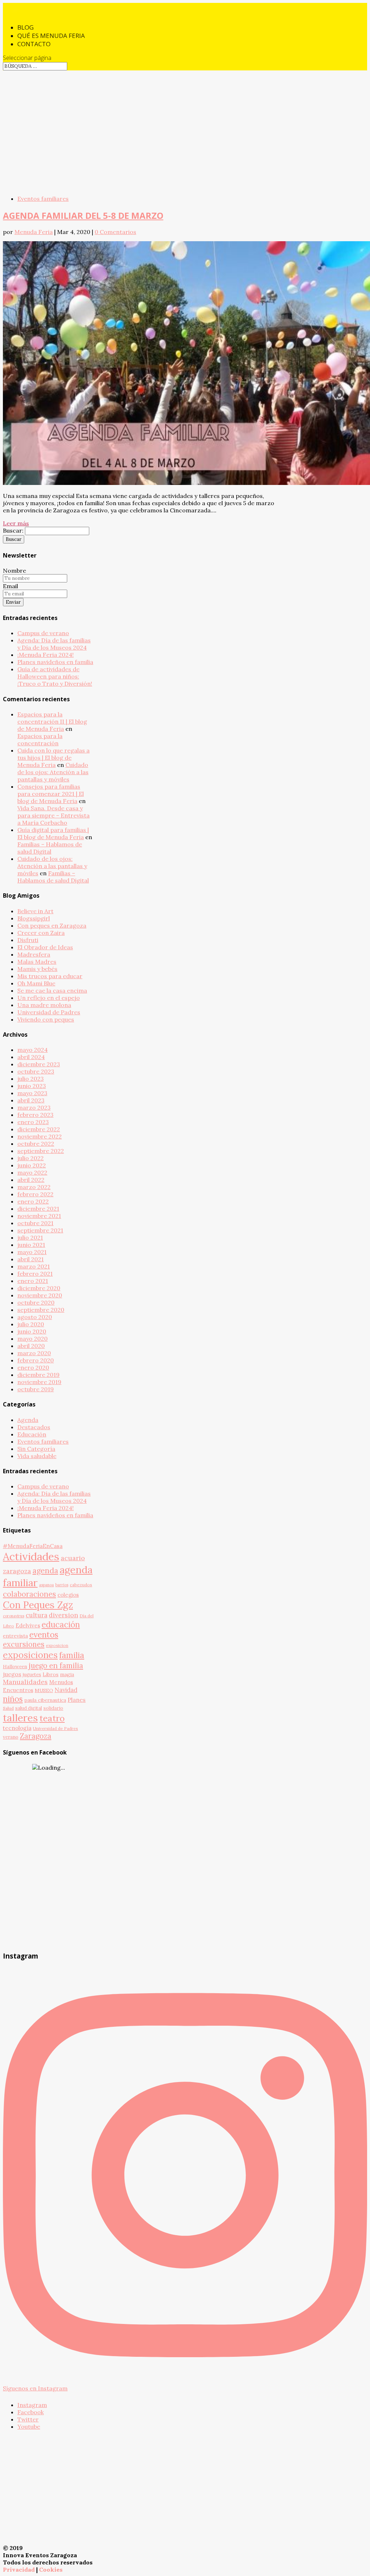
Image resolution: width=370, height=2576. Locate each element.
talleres (20, 1718)
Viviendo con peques (46, 1019)
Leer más (16, 523)
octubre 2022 (36, 1144)
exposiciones (30, 1655)
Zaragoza (36, 1736)
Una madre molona (44, 1005)
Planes (77, 1700)
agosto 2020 (35, 1317)
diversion (63, 1615)
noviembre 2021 (39, 1216)
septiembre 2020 (41, 1310)
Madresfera (34, 954)
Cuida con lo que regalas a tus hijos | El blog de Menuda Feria (53, 758)
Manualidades (25, 1682)
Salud (8, 1708)
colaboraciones (29, 1594)
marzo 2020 (34, 1353)
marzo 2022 (34, 1187)
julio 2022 (31, 1158)
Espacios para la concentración (40, 740)
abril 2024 (31, 1057)
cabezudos (81, 1585)
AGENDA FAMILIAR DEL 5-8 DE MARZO (83, 215)
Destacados (34, 1427)
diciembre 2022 (39, 1129)
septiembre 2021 (40, 1230)
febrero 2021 (35, 1274)
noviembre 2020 (40, 1295)
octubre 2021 (35, 1223)
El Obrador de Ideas (45, 947)
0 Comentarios (115, 232)
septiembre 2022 (41, 1151)
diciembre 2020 (39, 1288)
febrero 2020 (36, 1360)
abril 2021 (31, 1259)
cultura (36, 1615)
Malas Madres (37, 962)
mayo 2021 (32, 1252)
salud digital (29, 1708)
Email (10, 586)
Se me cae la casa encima (52, 990)
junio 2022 (32, 1165)
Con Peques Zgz (38, 1605)
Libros (51, 1674)
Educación (32, 1434)
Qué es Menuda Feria (51, 36)
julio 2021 (30, 1237)
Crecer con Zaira (41, 933)
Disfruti (28, 940)
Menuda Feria (34, 232)
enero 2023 (33, 1122)
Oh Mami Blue (36, 983)
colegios (68, 1595)
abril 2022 (31, 1180)
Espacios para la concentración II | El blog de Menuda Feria (52, 721)
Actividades (31, 1556)
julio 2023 (31, 1079)
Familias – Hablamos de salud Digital (50, 848)
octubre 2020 (36, 1302)
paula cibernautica (45, 1700)
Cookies (51, 2570)
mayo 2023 (32, 1093)
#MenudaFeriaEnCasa (33, 1546)
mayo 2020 (33, 1339)
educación (61, 1624)
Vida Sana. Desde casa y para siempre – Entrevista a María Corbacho (53, 815)
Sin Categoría (36, 1449)
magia (67, 1674)
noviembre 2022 (40, 1136)
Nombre (14, 571)
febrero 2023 (35, 1115)
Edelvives (28, 1625)
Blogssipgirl (34, 918)
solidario (53, 1708)
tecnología (17, 1728)
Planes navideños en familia (55, 662)
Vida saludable (37, 1456)
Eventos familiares (43, 199)
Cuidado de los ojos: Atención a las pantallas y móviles (53, 772)
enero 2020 (33, 1367)
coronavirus (14, 1616)
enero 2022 (33, 1201)
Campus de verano (43, 633)
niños (13, 1699)
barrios (62, 1585)
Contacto (34, 44)
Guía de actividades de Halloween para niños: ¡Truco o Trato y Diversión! (55, 676)
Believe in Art (35, 911)
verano (11, 1737)
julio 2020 (31, 1324)
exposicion (57, 1645)
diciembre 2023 (39, 1064)
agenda (45, 1571)
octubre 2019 (36, 1389)
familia (72, 1655)
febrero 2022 (35, 1194)
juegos (12, 1674)
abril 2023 (31, 1100)
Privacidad (19, 2570)
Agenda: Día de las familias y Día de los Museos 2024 (54, 644)
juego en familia (56, 1666)
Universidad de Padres (49, 1012)
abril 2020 (31, 1346)
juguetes (32, 1674)
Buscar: (13, 530)
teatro (52, 1718)
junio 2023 (32, 1086)
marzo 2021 (34, 1266)
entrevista (15, 1636)
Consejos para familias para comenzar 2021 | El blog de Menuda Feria (51, 794)
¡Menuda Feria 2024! (46, 655)
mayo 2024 (33, 1050)
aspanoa (46, 1585)
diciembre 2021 (38, 1209)
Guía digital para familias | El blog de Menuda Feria (53, 833)
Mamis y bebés (37, 969)
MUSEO (44, 1690)
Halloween (15, 1666)
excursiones (24, 1644)
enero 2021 (33, 1281)
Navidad (66, 1690)
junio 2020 (32, 1331)
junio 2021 (31, 1245)
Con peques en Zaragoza (52, 925)
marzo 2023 (34, 1107)
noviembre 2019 (39, 1382)
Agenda (28, 1420)
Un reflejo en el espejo (49, 998)
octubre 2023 (36, 1071)
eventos (44, 1635)
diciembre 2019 (38, 1375)
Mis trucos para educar (50, 976)
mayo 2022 (32, 1172)
